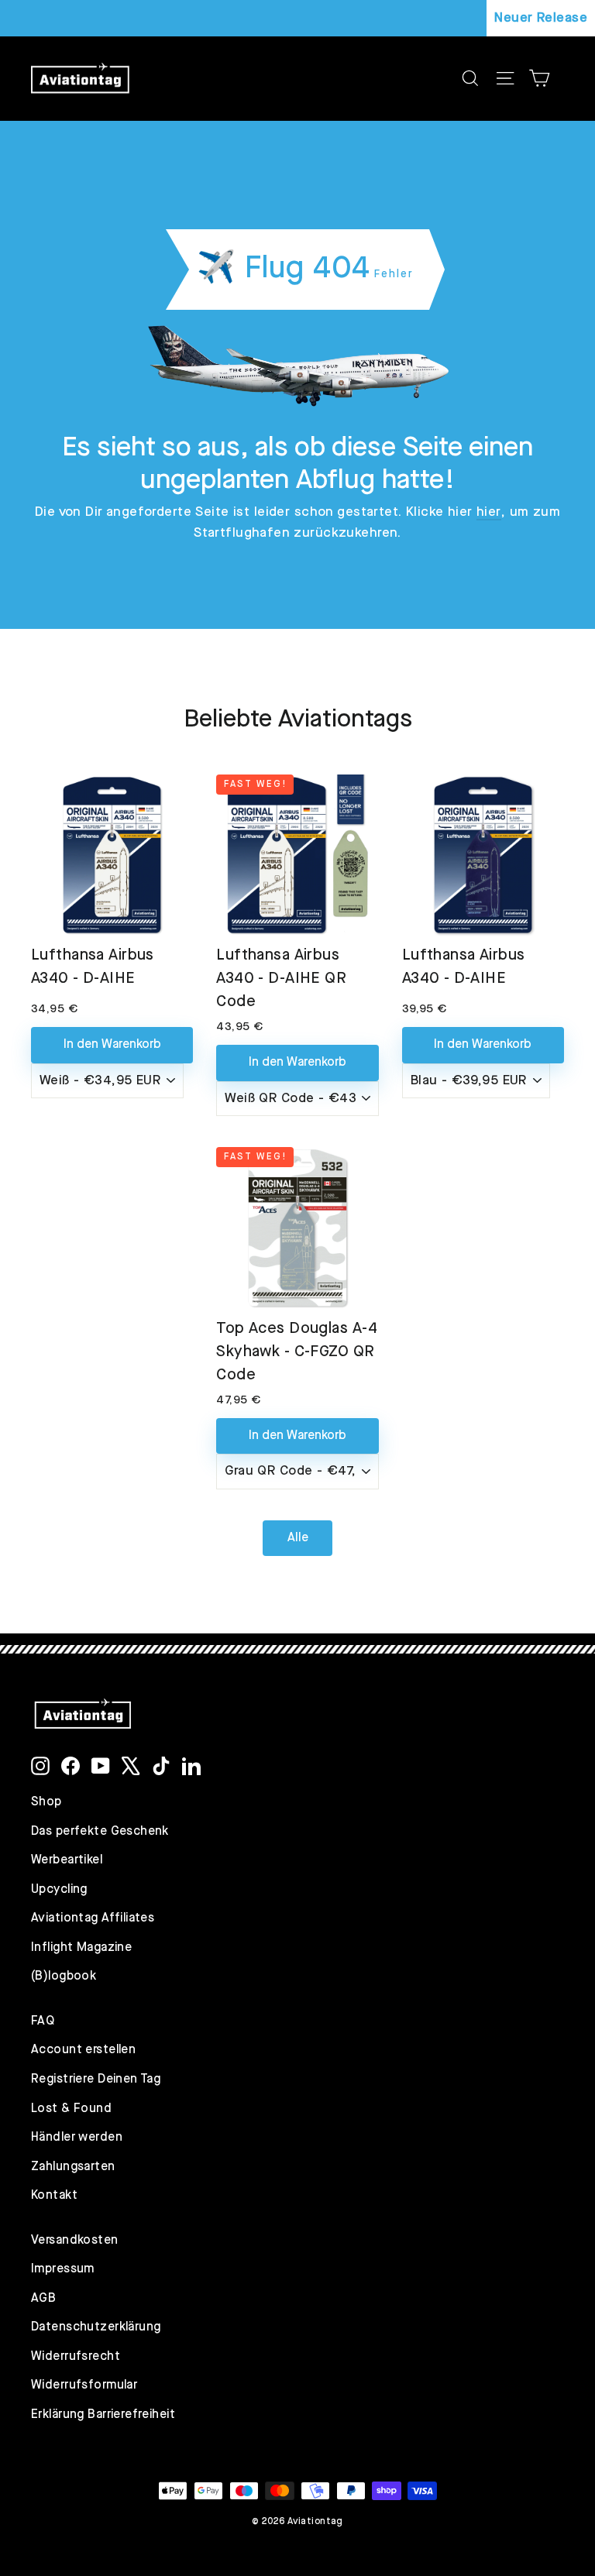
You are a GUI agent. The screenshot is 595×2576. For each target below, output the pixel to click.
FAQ (43, 2021)
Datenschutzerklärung (96, 2327)
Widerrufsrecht (76, 2357)
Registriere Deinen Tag (96, 2080)
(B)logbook (64, 1977)
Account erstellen (83, 2050)
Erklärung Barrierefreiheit (103, 2415)
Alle (298, 1538)
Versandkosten (75, 2241)
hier (489, 512)
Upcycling (59, 1890)
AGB (43, 2299)
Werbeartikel (67, 1860)
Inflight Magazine (81, 1948)
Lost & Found (71, 2109)
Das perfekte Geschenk (100, 1832)
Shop (46, 1802)
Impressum (63, 2269)
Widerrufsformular (84, 2385)
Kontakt (54, 2196)
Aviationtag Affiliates (93, 1918)
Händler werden (77, 2138)
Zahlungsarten (73, 2167)
